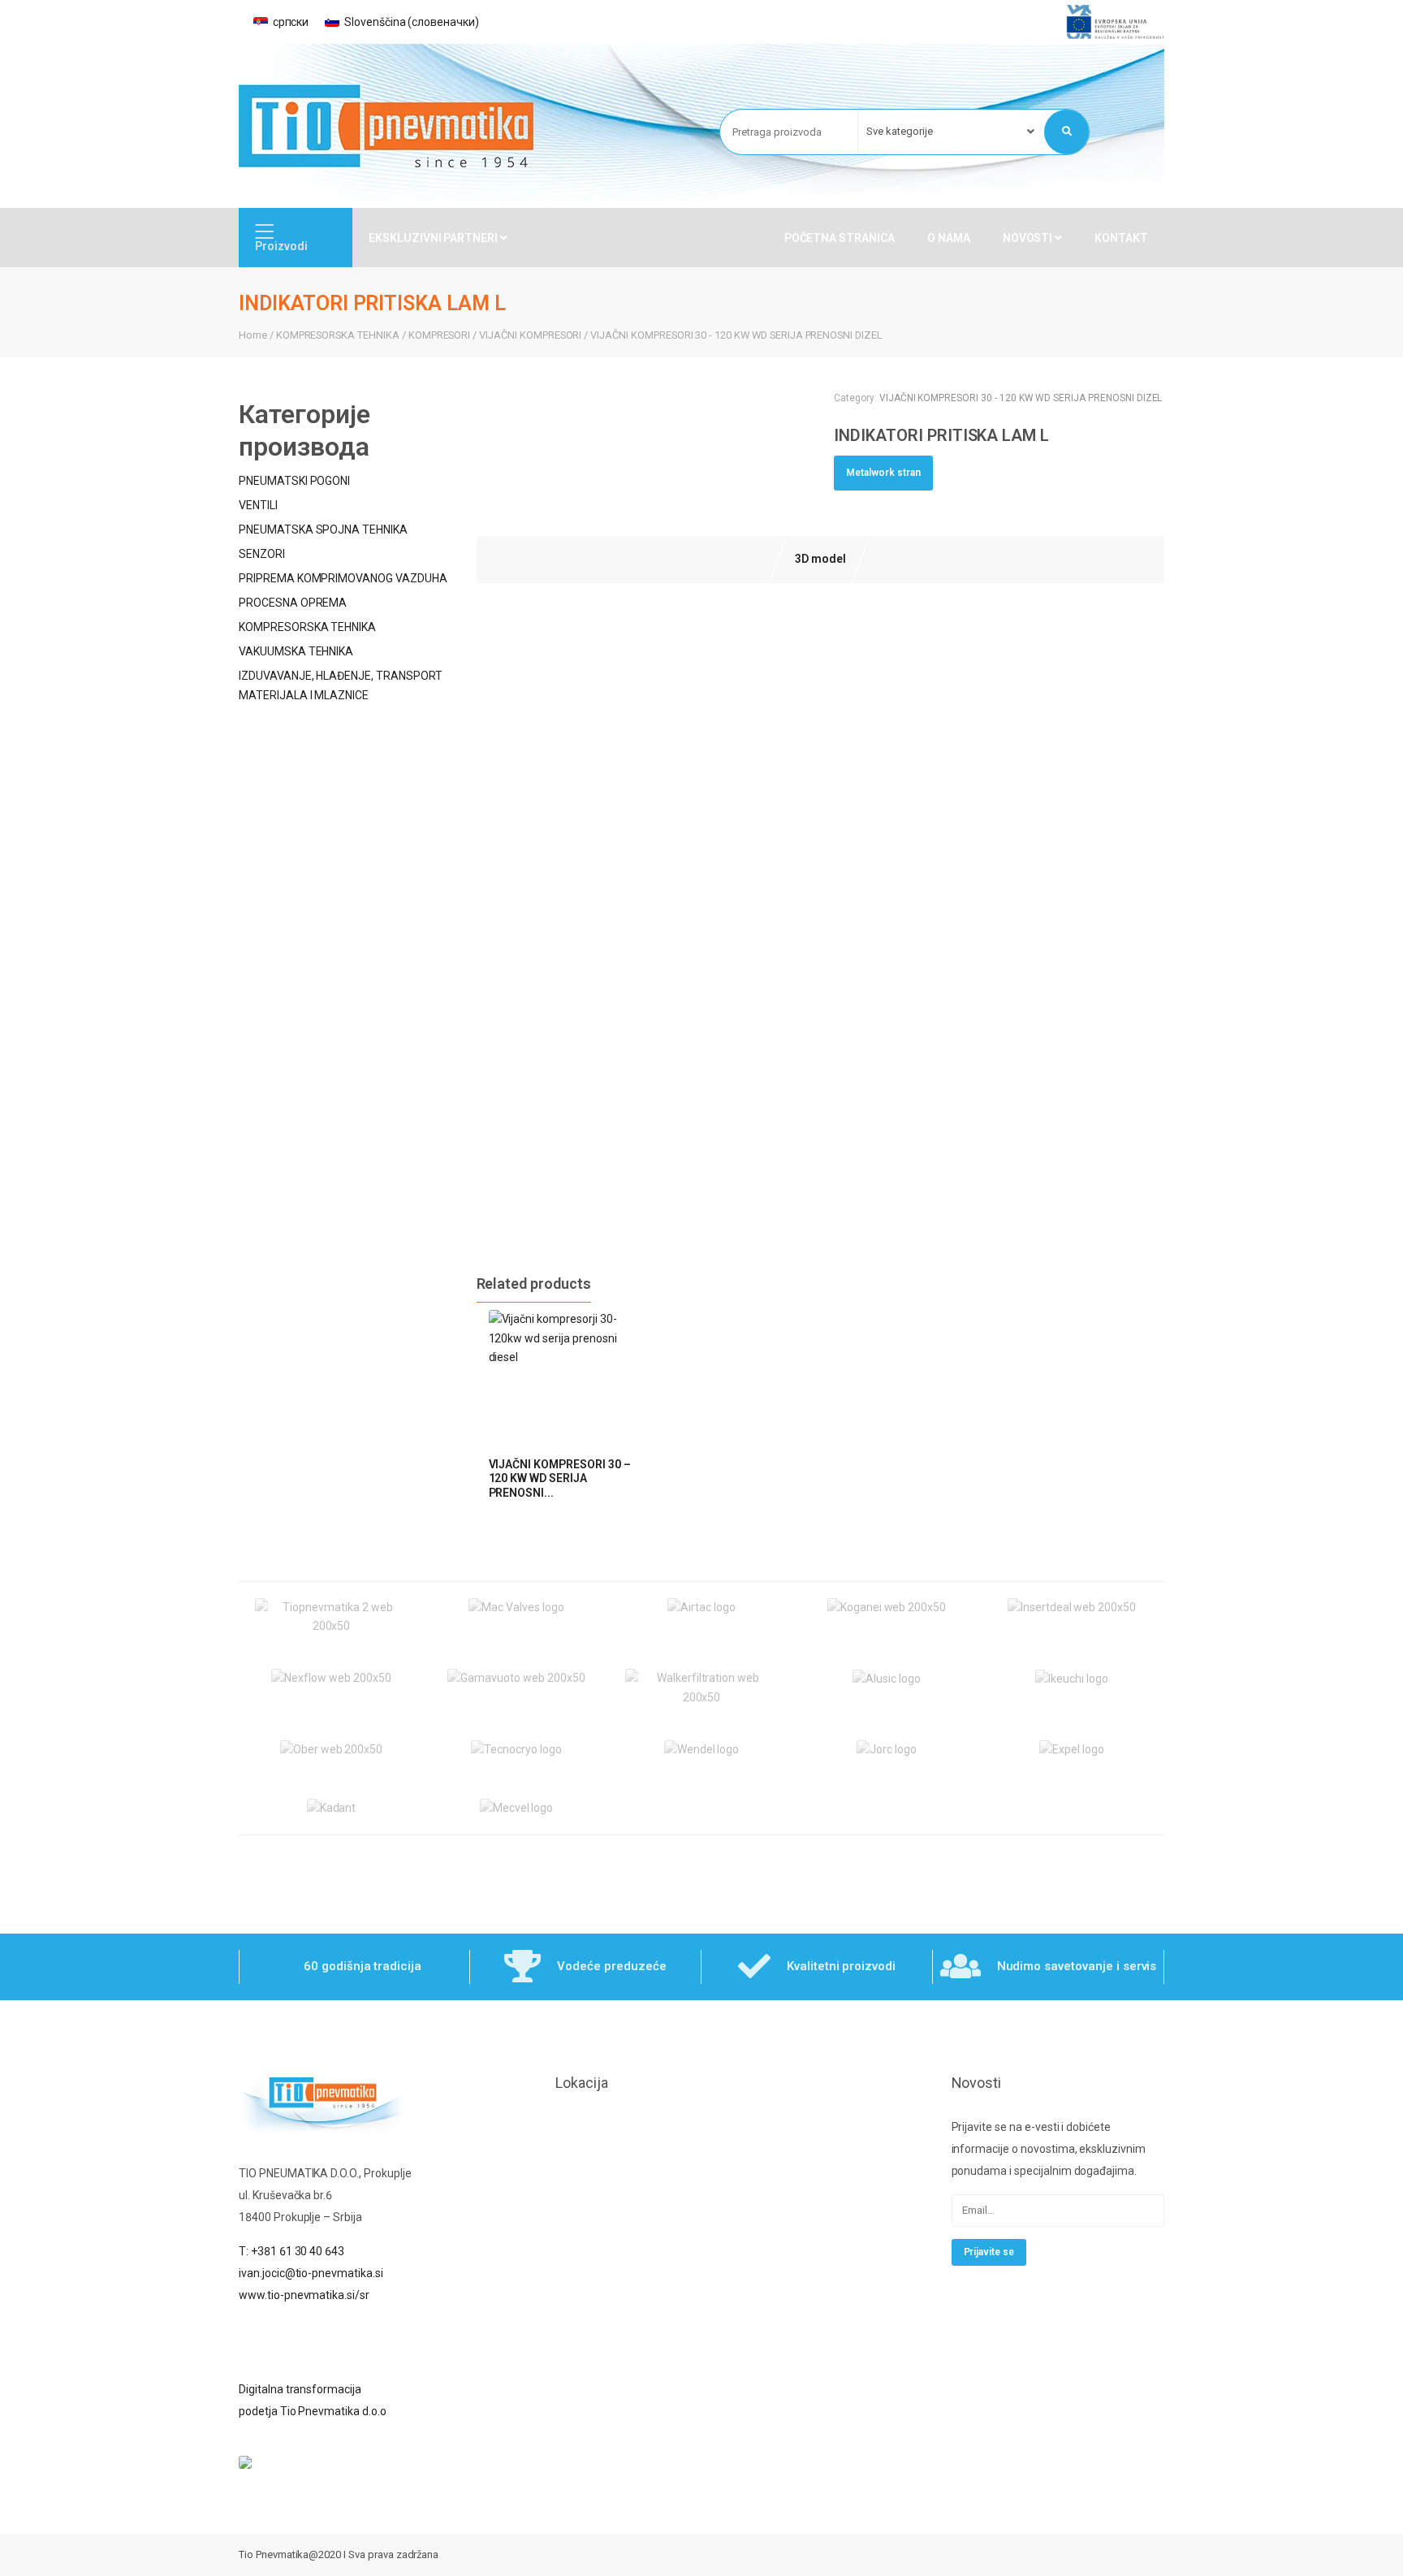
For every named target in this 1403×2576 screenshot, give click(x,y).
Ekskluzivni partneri (434, 238)
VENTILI (258, 505)
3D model (820, 559)
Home (253, 335)
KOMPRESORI (440, 335)
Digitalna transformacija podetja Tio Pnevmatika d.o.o (313, 2400)
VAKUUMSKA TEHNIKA (296, 651)
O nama (949, 238)
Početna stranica (840, 238)
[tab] (820, 560)
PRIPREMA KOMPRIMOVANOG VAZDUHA (343, 578)
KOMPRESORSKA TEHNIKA (338, 335)
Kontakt (1121, 238)
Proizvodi (281, 246)
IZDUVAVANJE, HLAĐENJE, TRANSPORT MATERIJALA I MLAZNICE (341, 685)
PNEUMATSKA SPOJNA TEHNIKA (323, 529)
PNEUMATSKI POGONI (294, 481)
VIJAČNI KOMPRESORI (530, 335)
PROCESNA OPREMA (293, 603)
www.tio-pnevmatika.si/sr (304, 2295)
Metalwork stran (883, 473)
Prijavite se (989, 2252)
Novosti (1029, 238)
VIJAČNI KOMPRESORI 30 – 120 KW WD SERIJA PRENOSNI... (560, 1478)
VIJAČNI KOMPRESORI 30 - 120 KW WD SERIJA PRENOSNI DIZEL (736, 335)
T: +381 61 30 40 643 (291, 2251)
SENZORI (262, 554)
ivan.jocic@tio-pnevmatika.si (311, 2273)
